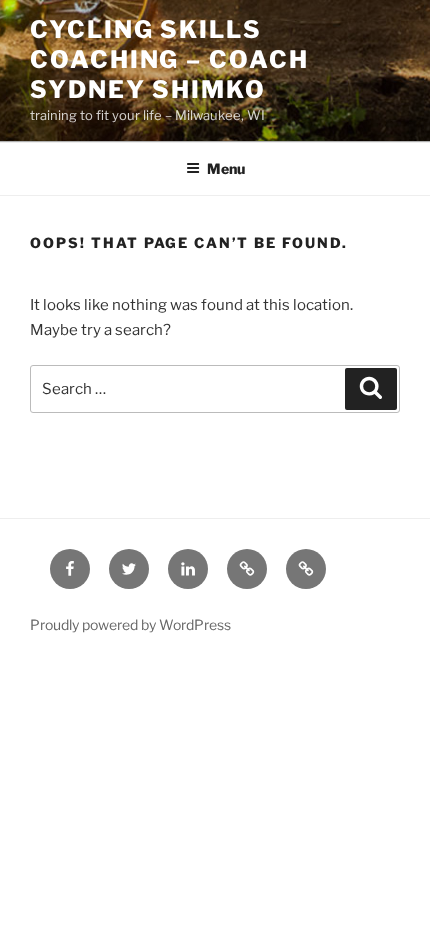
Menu (226, 168)
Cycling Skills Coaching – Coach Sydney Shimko (169, 59)
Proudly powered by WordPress (130, 624)
